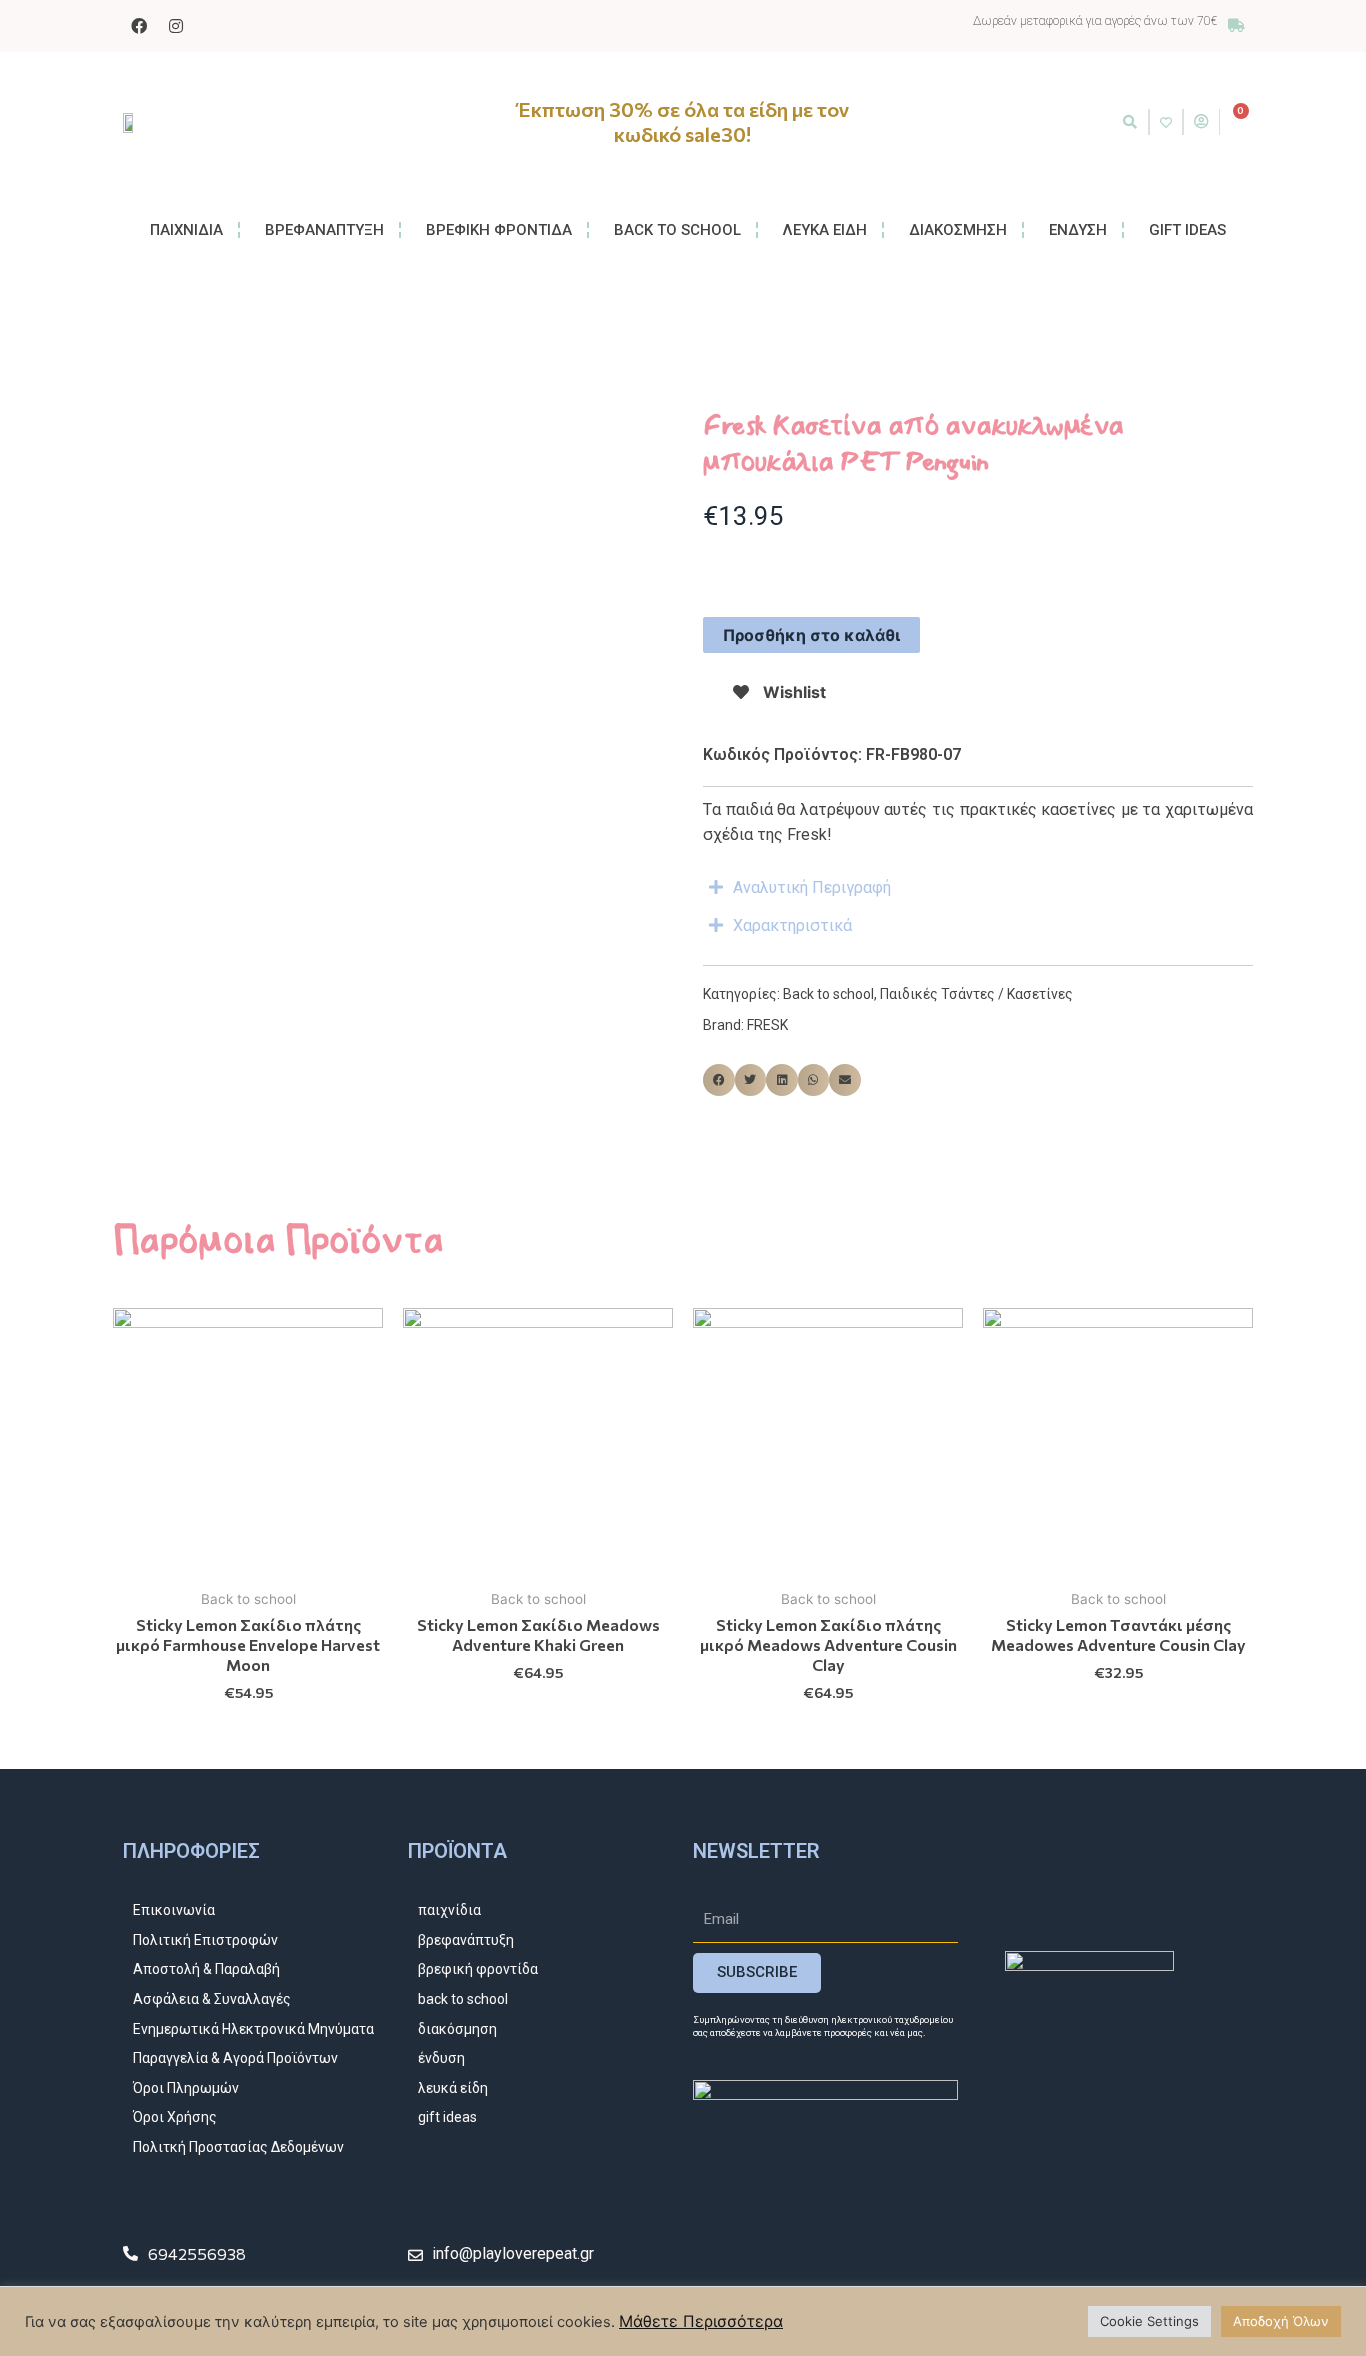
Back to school (828, 994)
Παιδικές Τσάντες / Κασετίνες (976, 994)
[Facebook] (139, 26)
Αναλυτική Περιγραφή (812, 887)
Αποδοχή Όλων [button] (1281, 2321)
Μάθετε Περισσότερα (701, 2321)
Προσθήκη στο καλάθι (811, 635)
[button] (1130, 122)
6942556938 (197, 2253)
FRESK (767, 1025)
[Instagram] (176, 26)
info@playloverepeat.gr (513, 2253)
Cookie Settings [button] (1149, 2321)
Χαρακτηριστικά (792, 925)
